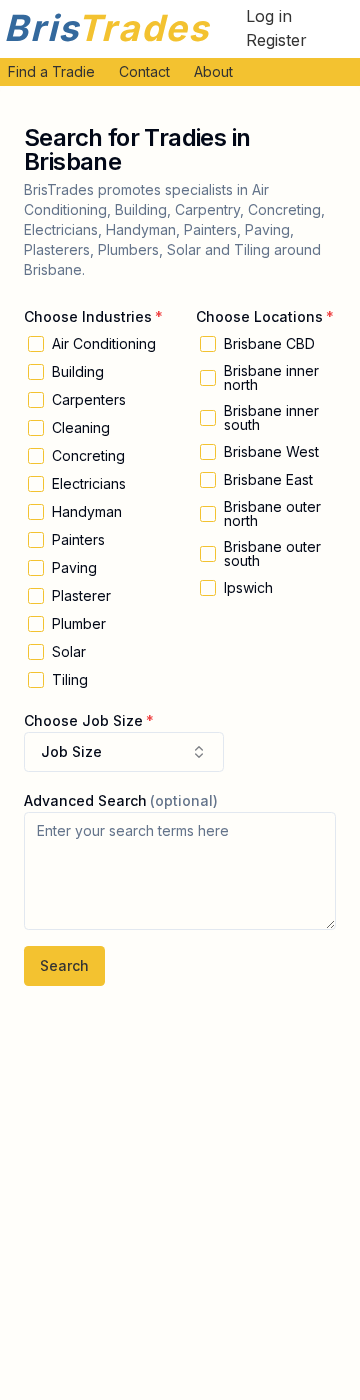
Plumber (79, 624)
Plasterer (81, 596)
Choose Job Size (83, 720)
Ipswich (248, 588)
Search (64, 965)
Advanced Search (85, 800)
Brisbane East (268, 480)
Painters (78, 540)
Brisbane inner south (271, 418)
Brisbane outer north (272, 514)
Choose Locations (259, 316)
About (213, 71)
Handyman (87, 512)
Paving (74, 568)
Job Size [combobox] (71, 751)
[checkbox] (36, 344)
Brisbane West (271, 452)
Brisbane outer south (272, 554)
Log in (269, 16)
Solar (69, 652)
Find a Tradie (51, 71)
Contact (144, 71)
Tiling (70, 680)
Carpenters (89, 400)
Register (276, 40)
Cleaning (81, 428)
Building (78, 372)
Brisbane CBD (269, 344)
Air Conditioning (104, 344)
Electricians (89, 484)
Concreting (88, 456)
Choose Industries (88, 316)
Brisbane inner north (271, 378)
